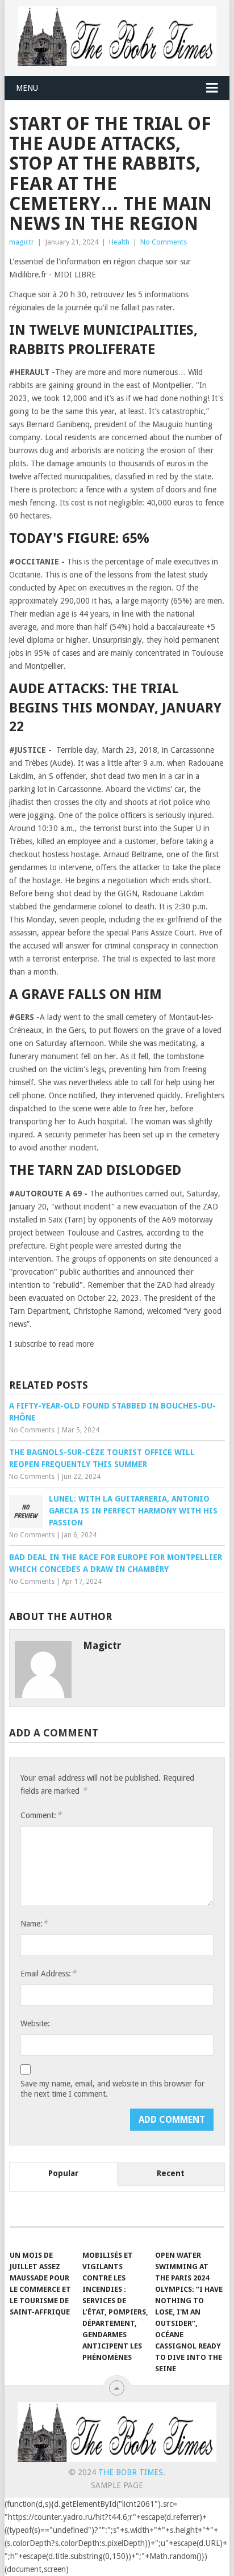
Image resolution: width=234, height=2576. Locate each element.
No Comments (164, 242)
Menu (27, 88)
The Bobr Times (131, 2472)
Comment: (41, 1815)
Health (119, 242)
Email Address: (48, 1973)
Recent (171, 2173)
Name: (34, 1923)
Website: (35, 2023)
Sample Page (117, 2485)
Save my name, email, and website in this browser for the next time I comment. (112, 2089)
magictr (22, 242)
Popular (63, 2173)
